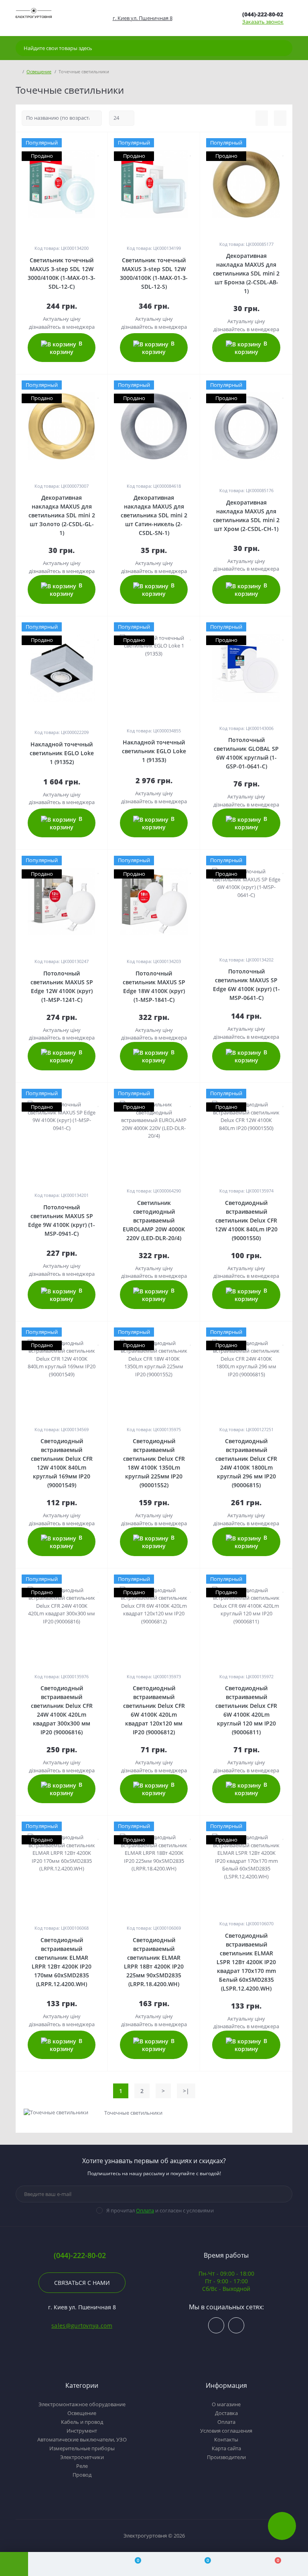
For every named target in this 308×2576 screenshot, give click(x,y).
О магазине (226, 2404)
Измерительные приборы (82, 2448)
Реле (82, 2466)
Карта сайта (226, 2448)
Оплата (145, 2210)
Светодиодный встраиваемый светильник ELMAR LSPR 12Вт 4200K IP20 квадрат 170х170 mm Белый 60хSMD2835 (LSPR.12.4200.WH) (246, 1962)
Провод (82, 2475)
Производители (226, 2457)
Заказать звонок (263, 22)
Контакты (226, 2439)
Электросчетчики (82, 2457)
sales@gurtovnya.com (82, 2326)
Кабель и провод (82, 2422)
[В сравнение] (99, 143)
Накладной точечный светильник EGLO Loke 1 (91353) (154, 751)
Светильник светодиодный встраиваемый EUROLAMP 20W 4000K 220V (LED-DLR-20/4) (154, 1220)
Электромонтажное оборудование (82, 2404)
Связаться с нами (82, 2283)
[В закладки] (99, 152)
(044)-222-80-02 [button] (80, 2255)
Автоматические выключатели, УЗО (82, 2439)
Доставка (226, 2413)
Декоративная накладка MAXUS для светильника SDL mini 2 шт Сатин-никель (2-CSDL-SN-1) (154, 515)
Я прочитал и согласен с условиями (160, 2210)
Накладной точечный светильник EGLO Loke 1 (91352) (62, 753)
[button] (142, 18)
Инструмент (82, 2431)
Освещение (39, 71)
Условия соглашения (226, 2431)
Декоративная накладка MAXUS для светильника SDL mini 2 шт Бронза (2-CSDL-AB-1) (246, 273)
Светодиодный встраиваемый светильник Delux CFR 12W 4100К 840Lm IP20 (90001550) (246, 1220)
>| (186, 2091)
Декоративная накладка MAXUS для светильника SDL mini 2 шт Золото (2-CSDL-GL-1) (62, 515)
